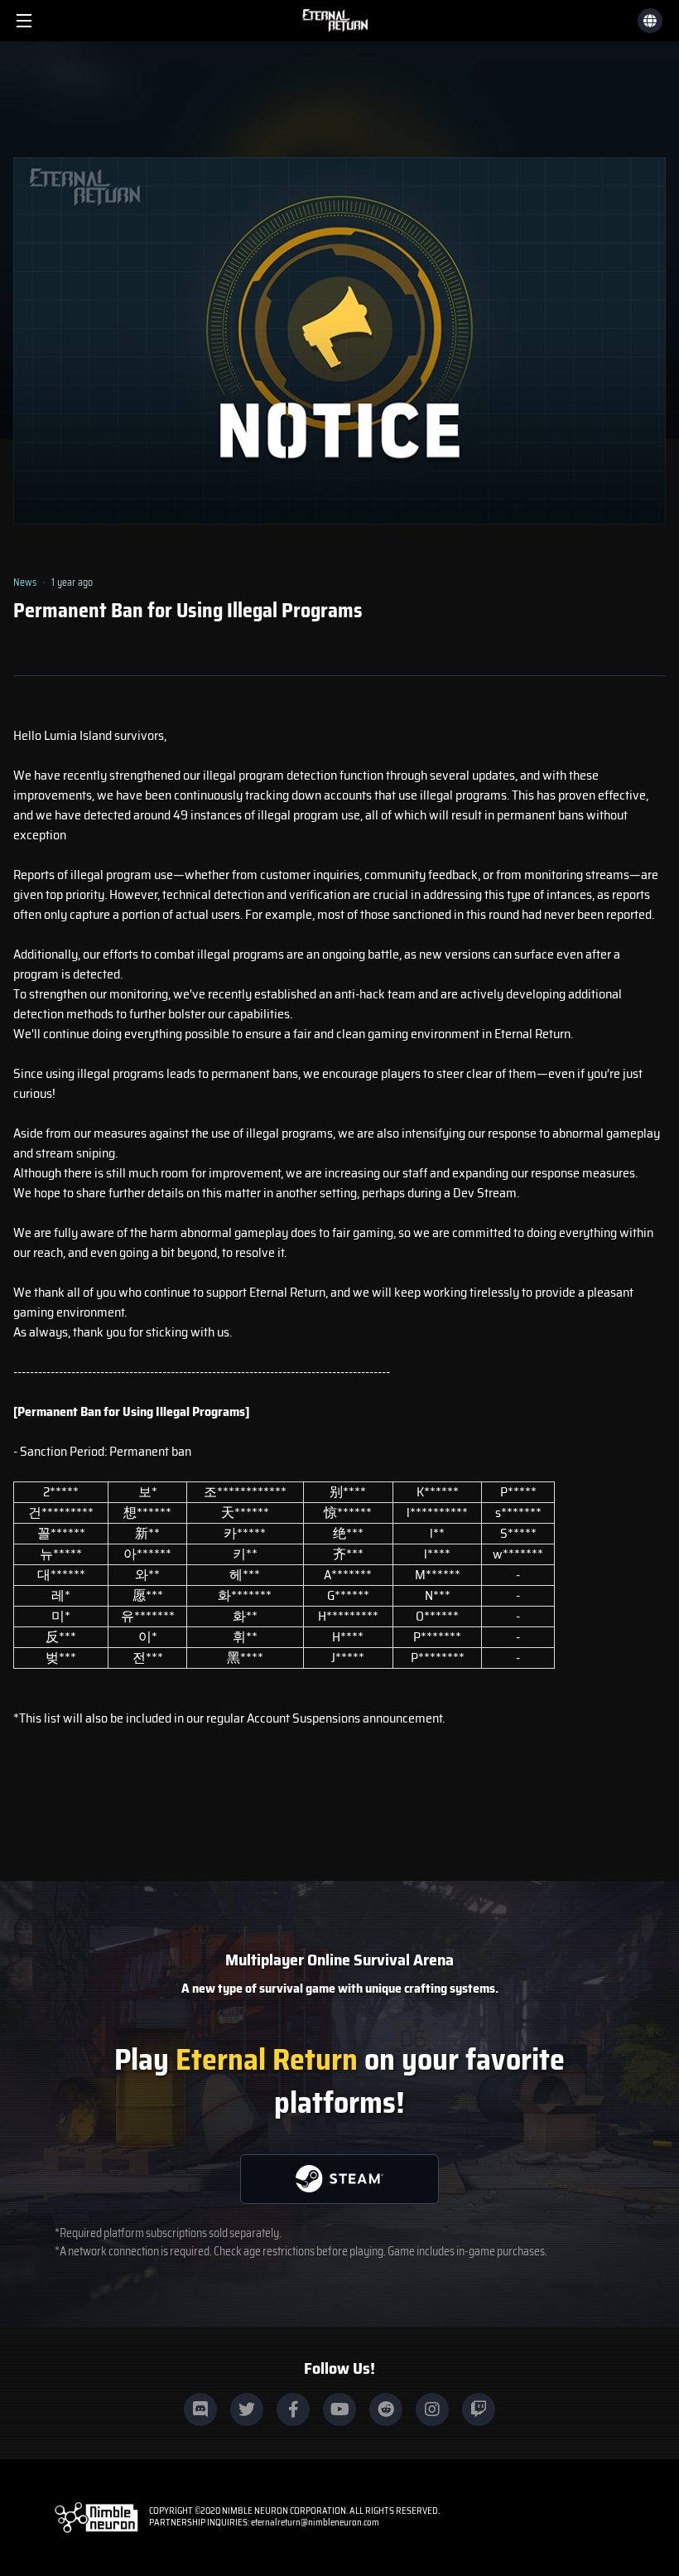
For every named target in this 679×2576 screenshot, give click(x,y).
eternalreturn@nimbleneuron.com (315, 2523)
